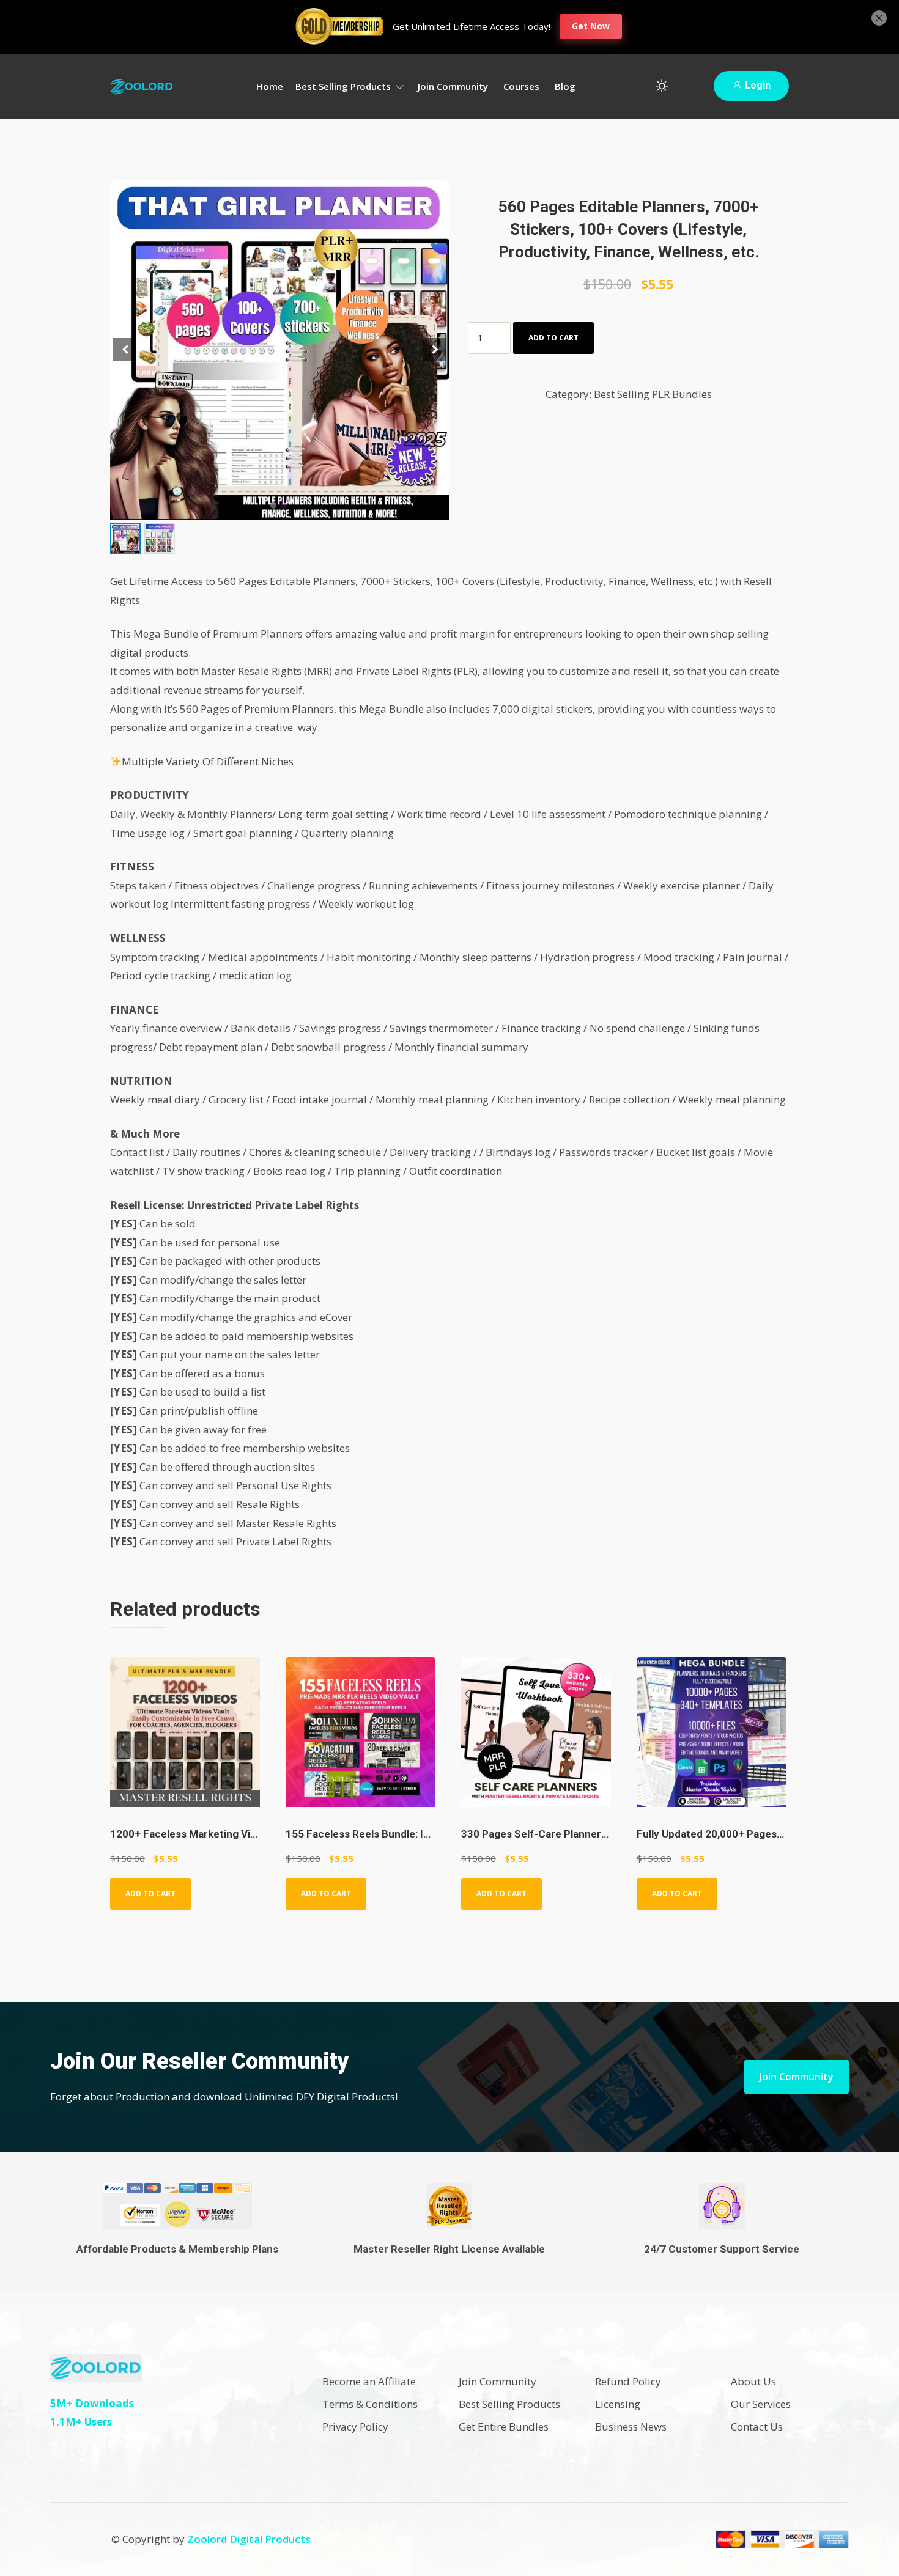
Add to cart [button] (150, 1893)
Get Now (591, 26)
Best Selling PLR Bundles (653, 394)
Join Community (453, 86)
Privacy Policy (355, 2427)
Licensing (618, 2404)
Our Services (761, 2404)
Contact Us (757, 2427)
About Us (753, 2381)
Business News (631, 2427)
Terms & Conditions (370, 2404)
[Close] (879, 17)
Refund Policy (628, 2381)
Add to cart (553, 338)
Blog (565, 86)
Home (270, 86)
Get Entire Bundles (504, 2427)
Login (757, 85)
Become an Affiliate (369, 2381)
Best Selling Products (344, 86)
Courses (521, 86)
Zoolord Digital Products (249, 2539)
